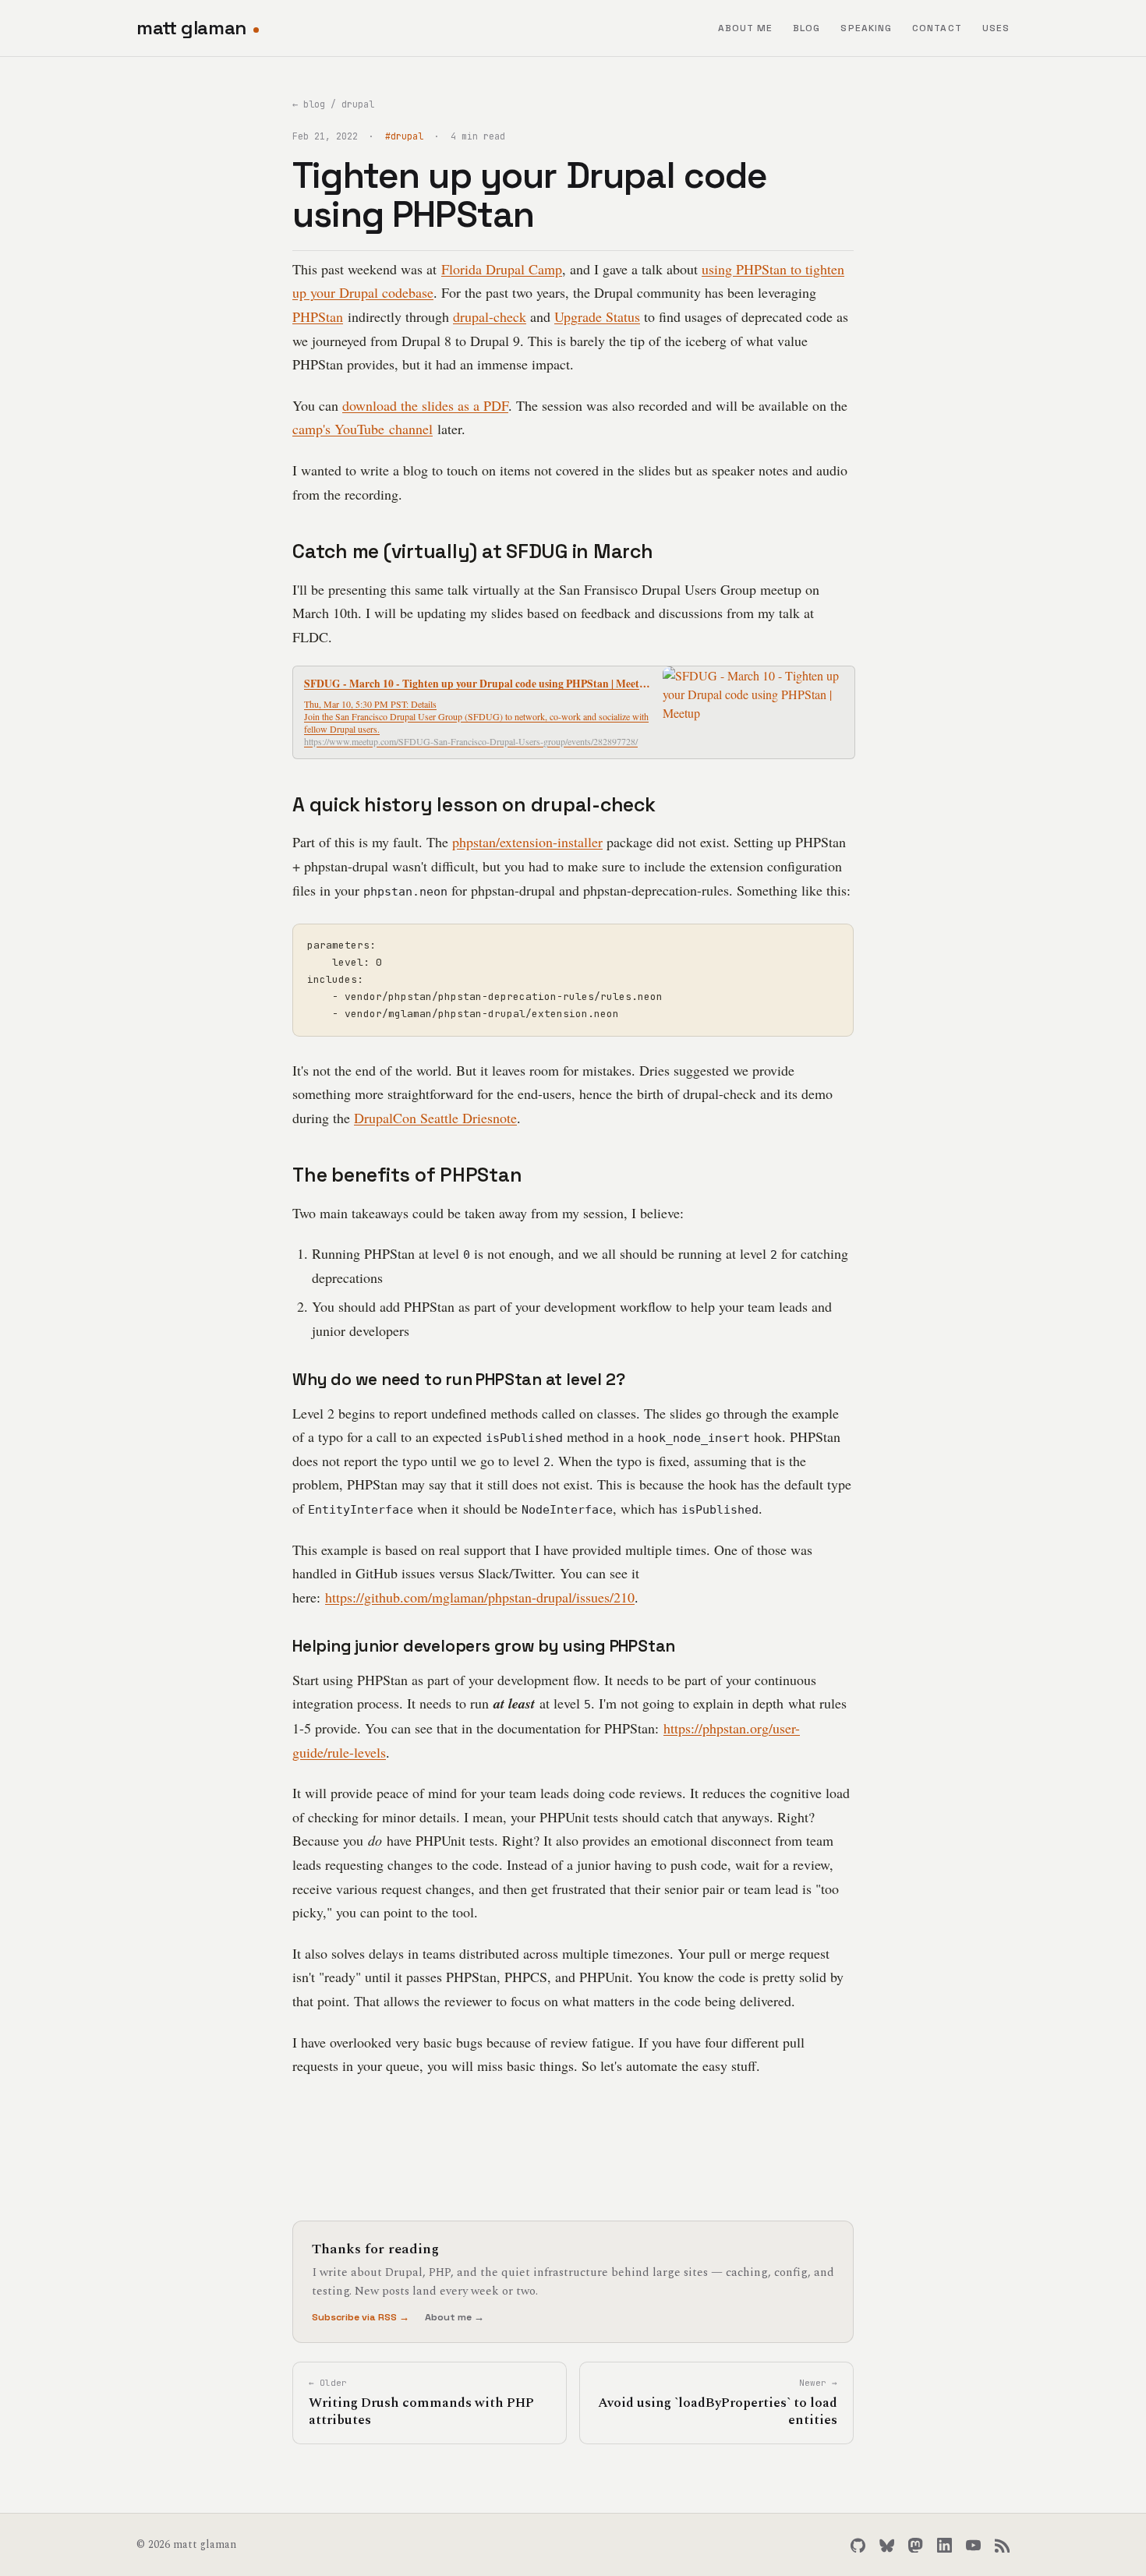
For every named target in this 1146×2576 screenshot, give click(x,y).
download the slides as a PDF (425, 405)
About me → (455, 2317)
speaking (866, 28)
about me (746, 28)
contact (937, 28)
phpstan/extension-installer (527, 842)
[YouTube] (973, 2545)
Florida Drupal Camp (502, 269)
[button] (574, 712)
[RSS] (1002, 2545)
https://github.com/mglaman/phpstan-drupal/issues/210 (480, 1597)
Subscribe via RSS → (361, 2317)
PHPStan (318, 316)
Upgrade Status (597, 316)
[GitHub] (858, 2545)
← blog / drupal (333, 104)
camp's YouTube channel (363, 429)
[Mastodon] (916, 2545)
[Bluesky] (887, 2545)
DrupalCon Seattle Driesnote (435, 1118)
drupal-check (490, 316)
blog (806, 28)
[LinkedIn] (944, 2545)
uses (996, 28)
